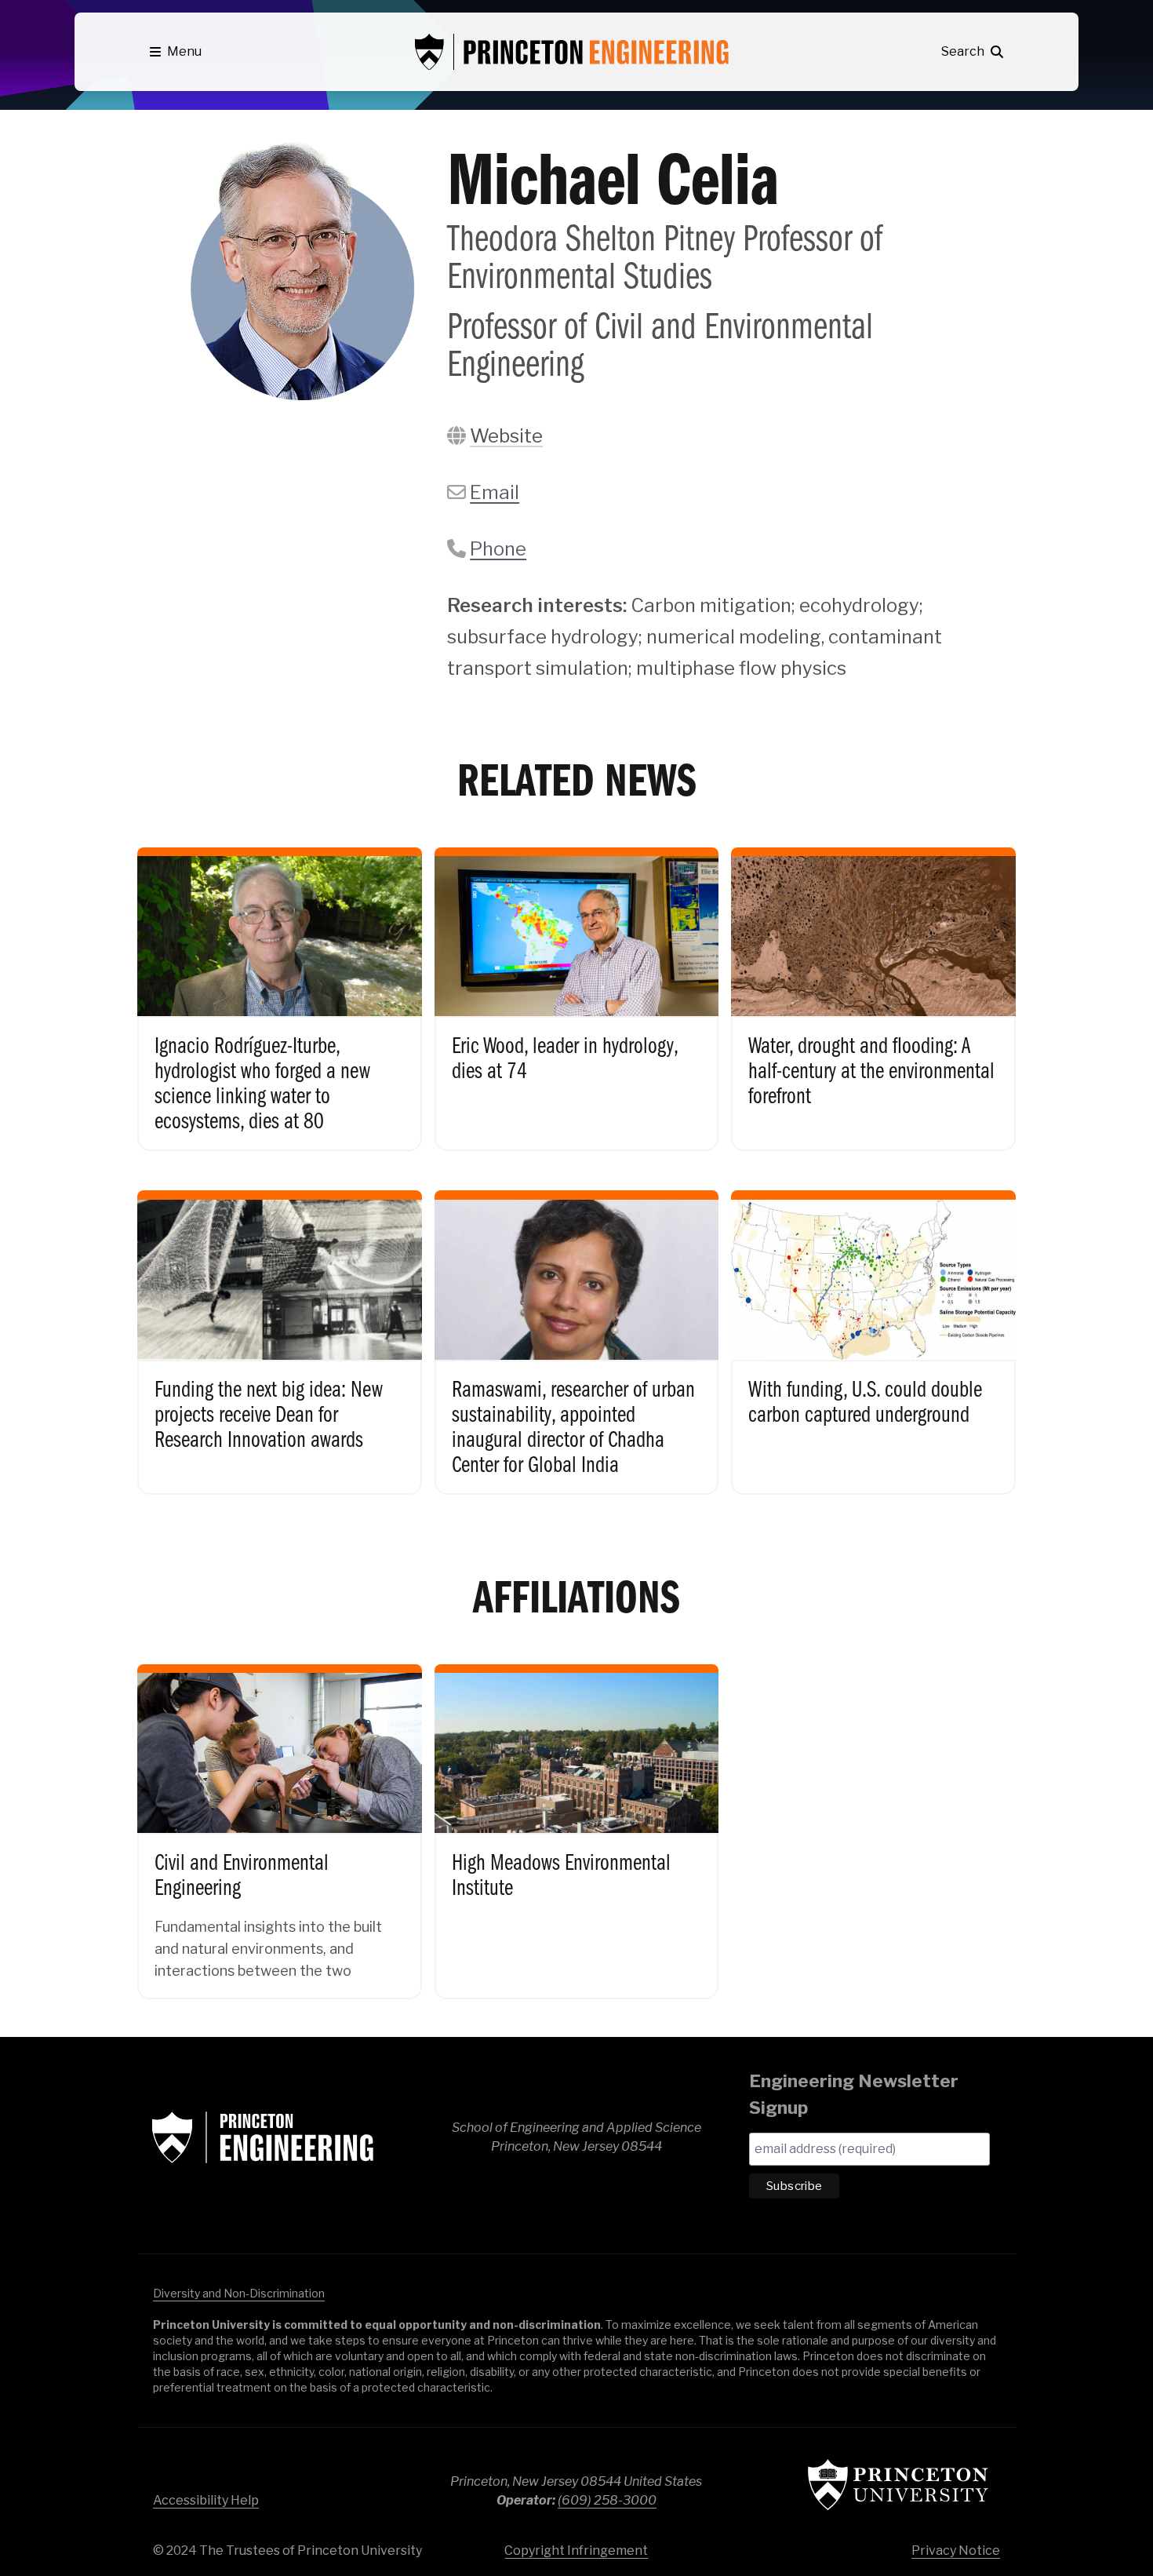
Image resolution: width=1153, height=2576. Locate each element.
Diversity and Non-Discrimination (239, 2293)
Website (506, 436)
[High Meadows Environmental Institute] (577, 1818)
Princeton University (898, 2485)
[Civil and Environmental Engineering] (280, 1818)
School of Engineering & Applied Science (263, 2137)
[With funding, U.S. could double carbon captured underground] (873, 1329)
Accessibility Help (206, 2500)
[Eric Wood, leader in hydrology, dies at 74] (577, 986)
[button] (176, 52)
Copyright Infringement (576, 2550)
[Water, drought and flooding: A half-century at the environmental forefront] (873, 986)
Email (495, 492)
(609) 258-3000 (607, 2500)
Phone (498, 549)
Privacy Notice (956, 2550)
